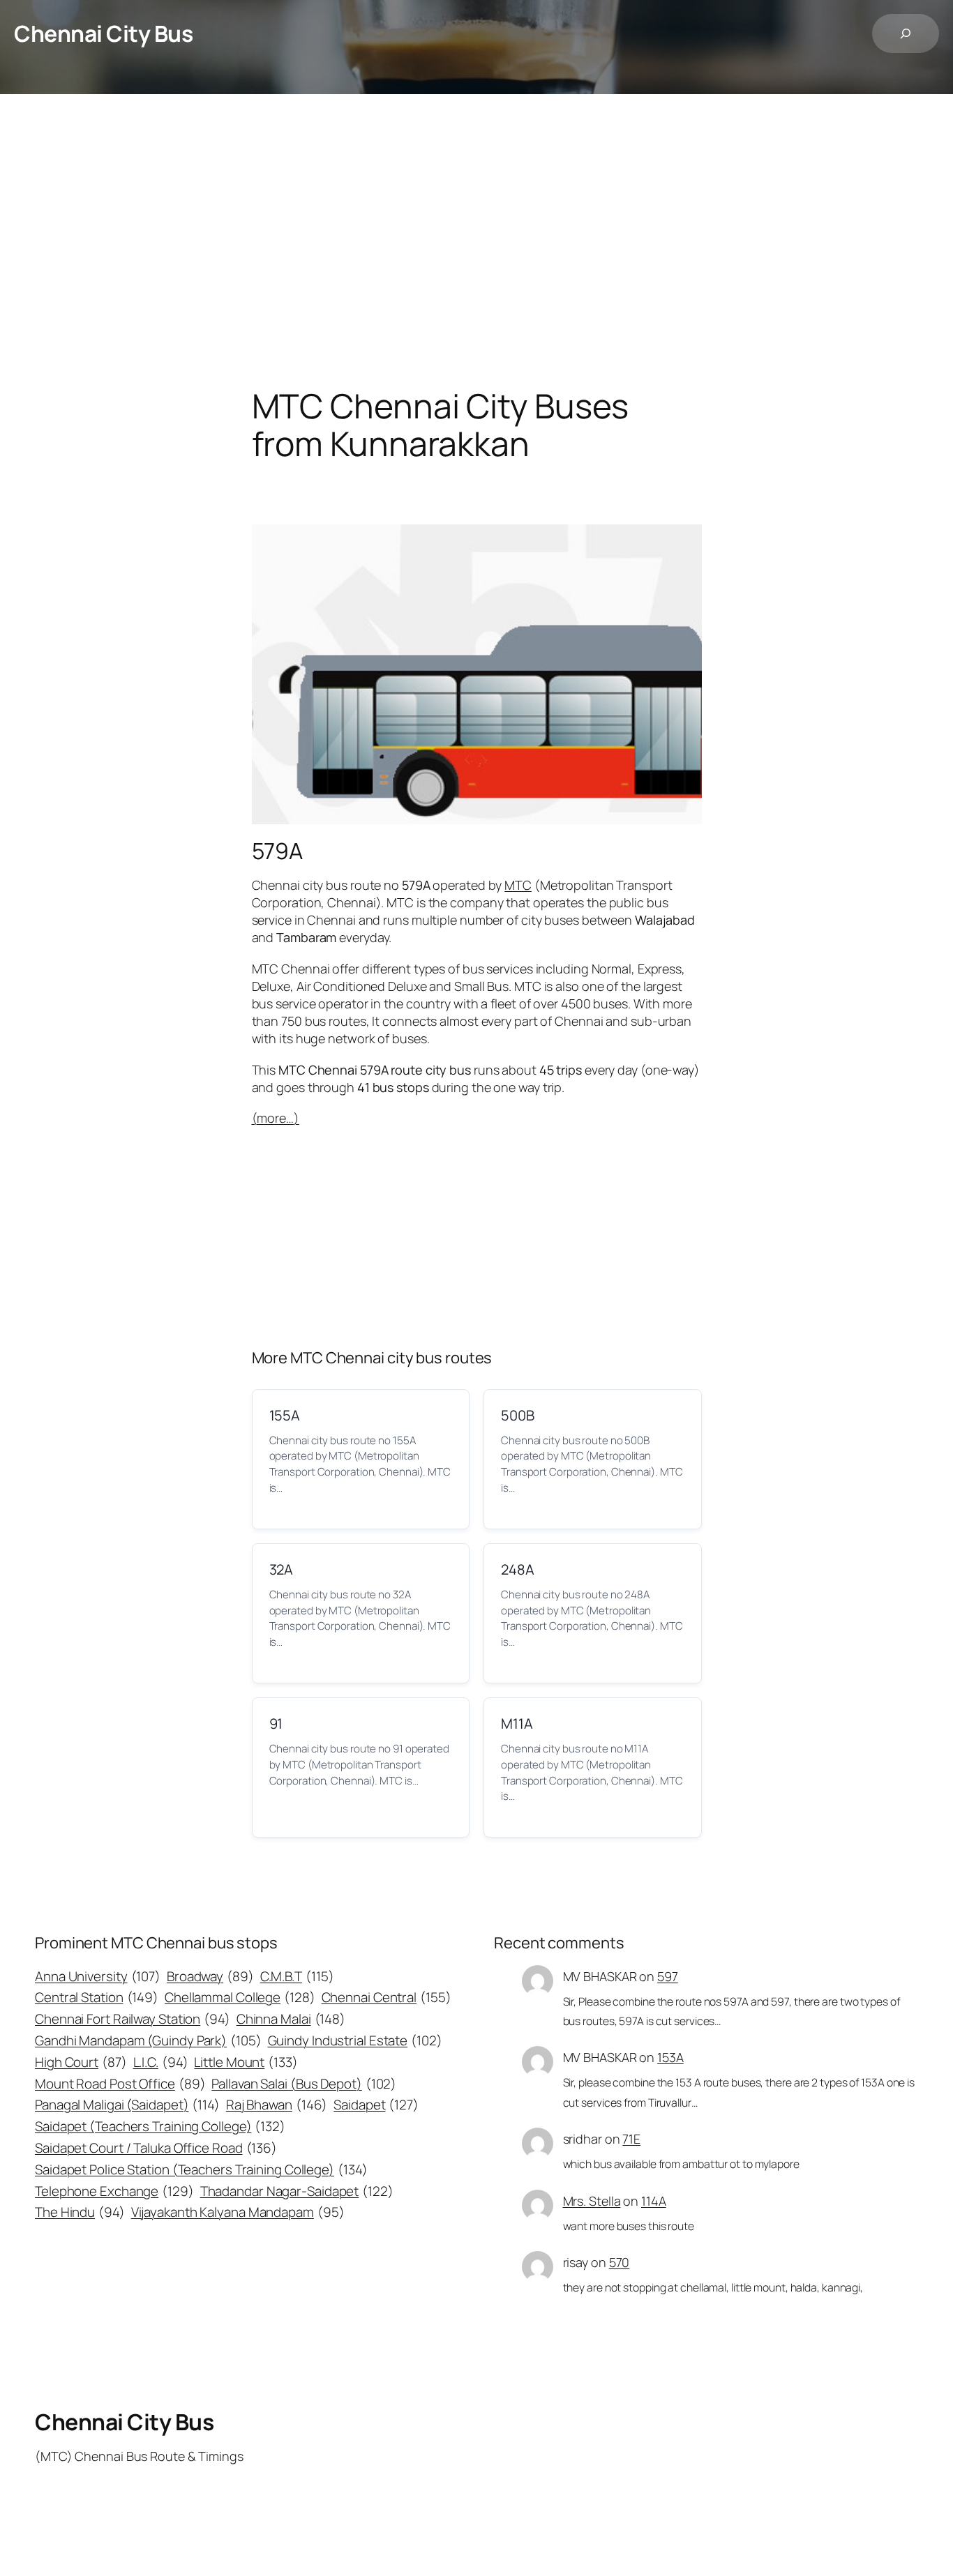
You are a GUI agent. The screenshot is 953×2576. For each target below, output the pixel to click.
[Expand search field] (906, 33)
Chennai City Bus (103, 33)
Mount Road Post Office (120, 2084)
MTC (518, 885)
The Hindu (80, 2212)
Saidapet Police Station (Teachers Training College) (201, 2169)
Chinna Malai (291, 2019)
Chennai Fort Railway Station (133, 2019)
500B (518, 1415)
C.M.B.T (297, 1976)
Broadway (210, 1976)
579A (278, 851)
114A (654, 2201)
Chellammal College (240, 1997)
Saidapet (376, 2105)
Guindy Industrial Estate (355, 2040)
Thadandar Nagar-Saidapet (297, 2191)
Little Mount (246, 2062)
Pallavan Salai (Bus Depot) (304, 2084)
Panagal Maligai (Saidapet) (127, 2105)
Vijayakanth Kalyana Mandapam (238, 2212)
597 (668, 1976)
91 (276, 1723)
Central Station (97, 1997)
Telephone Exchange (114, 2191)
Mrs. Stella (592, 2201)
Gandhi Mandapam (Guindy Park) (148, 2040)
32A (282, 1569)
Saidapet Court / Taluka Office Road (156, 2148)
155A (285, 1415)
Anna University (98, 1976)
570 (620, 2262)
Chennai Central (387, 1997)
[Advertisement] (476, 241)
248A (518, 1569)
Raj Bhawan (277, 2105)
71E (631, 2139)
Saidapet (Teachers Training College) (160, 2126)
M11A (517, 1723)
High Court (81, 2062)
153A (670, 2057)
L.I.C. (161, 2062)
